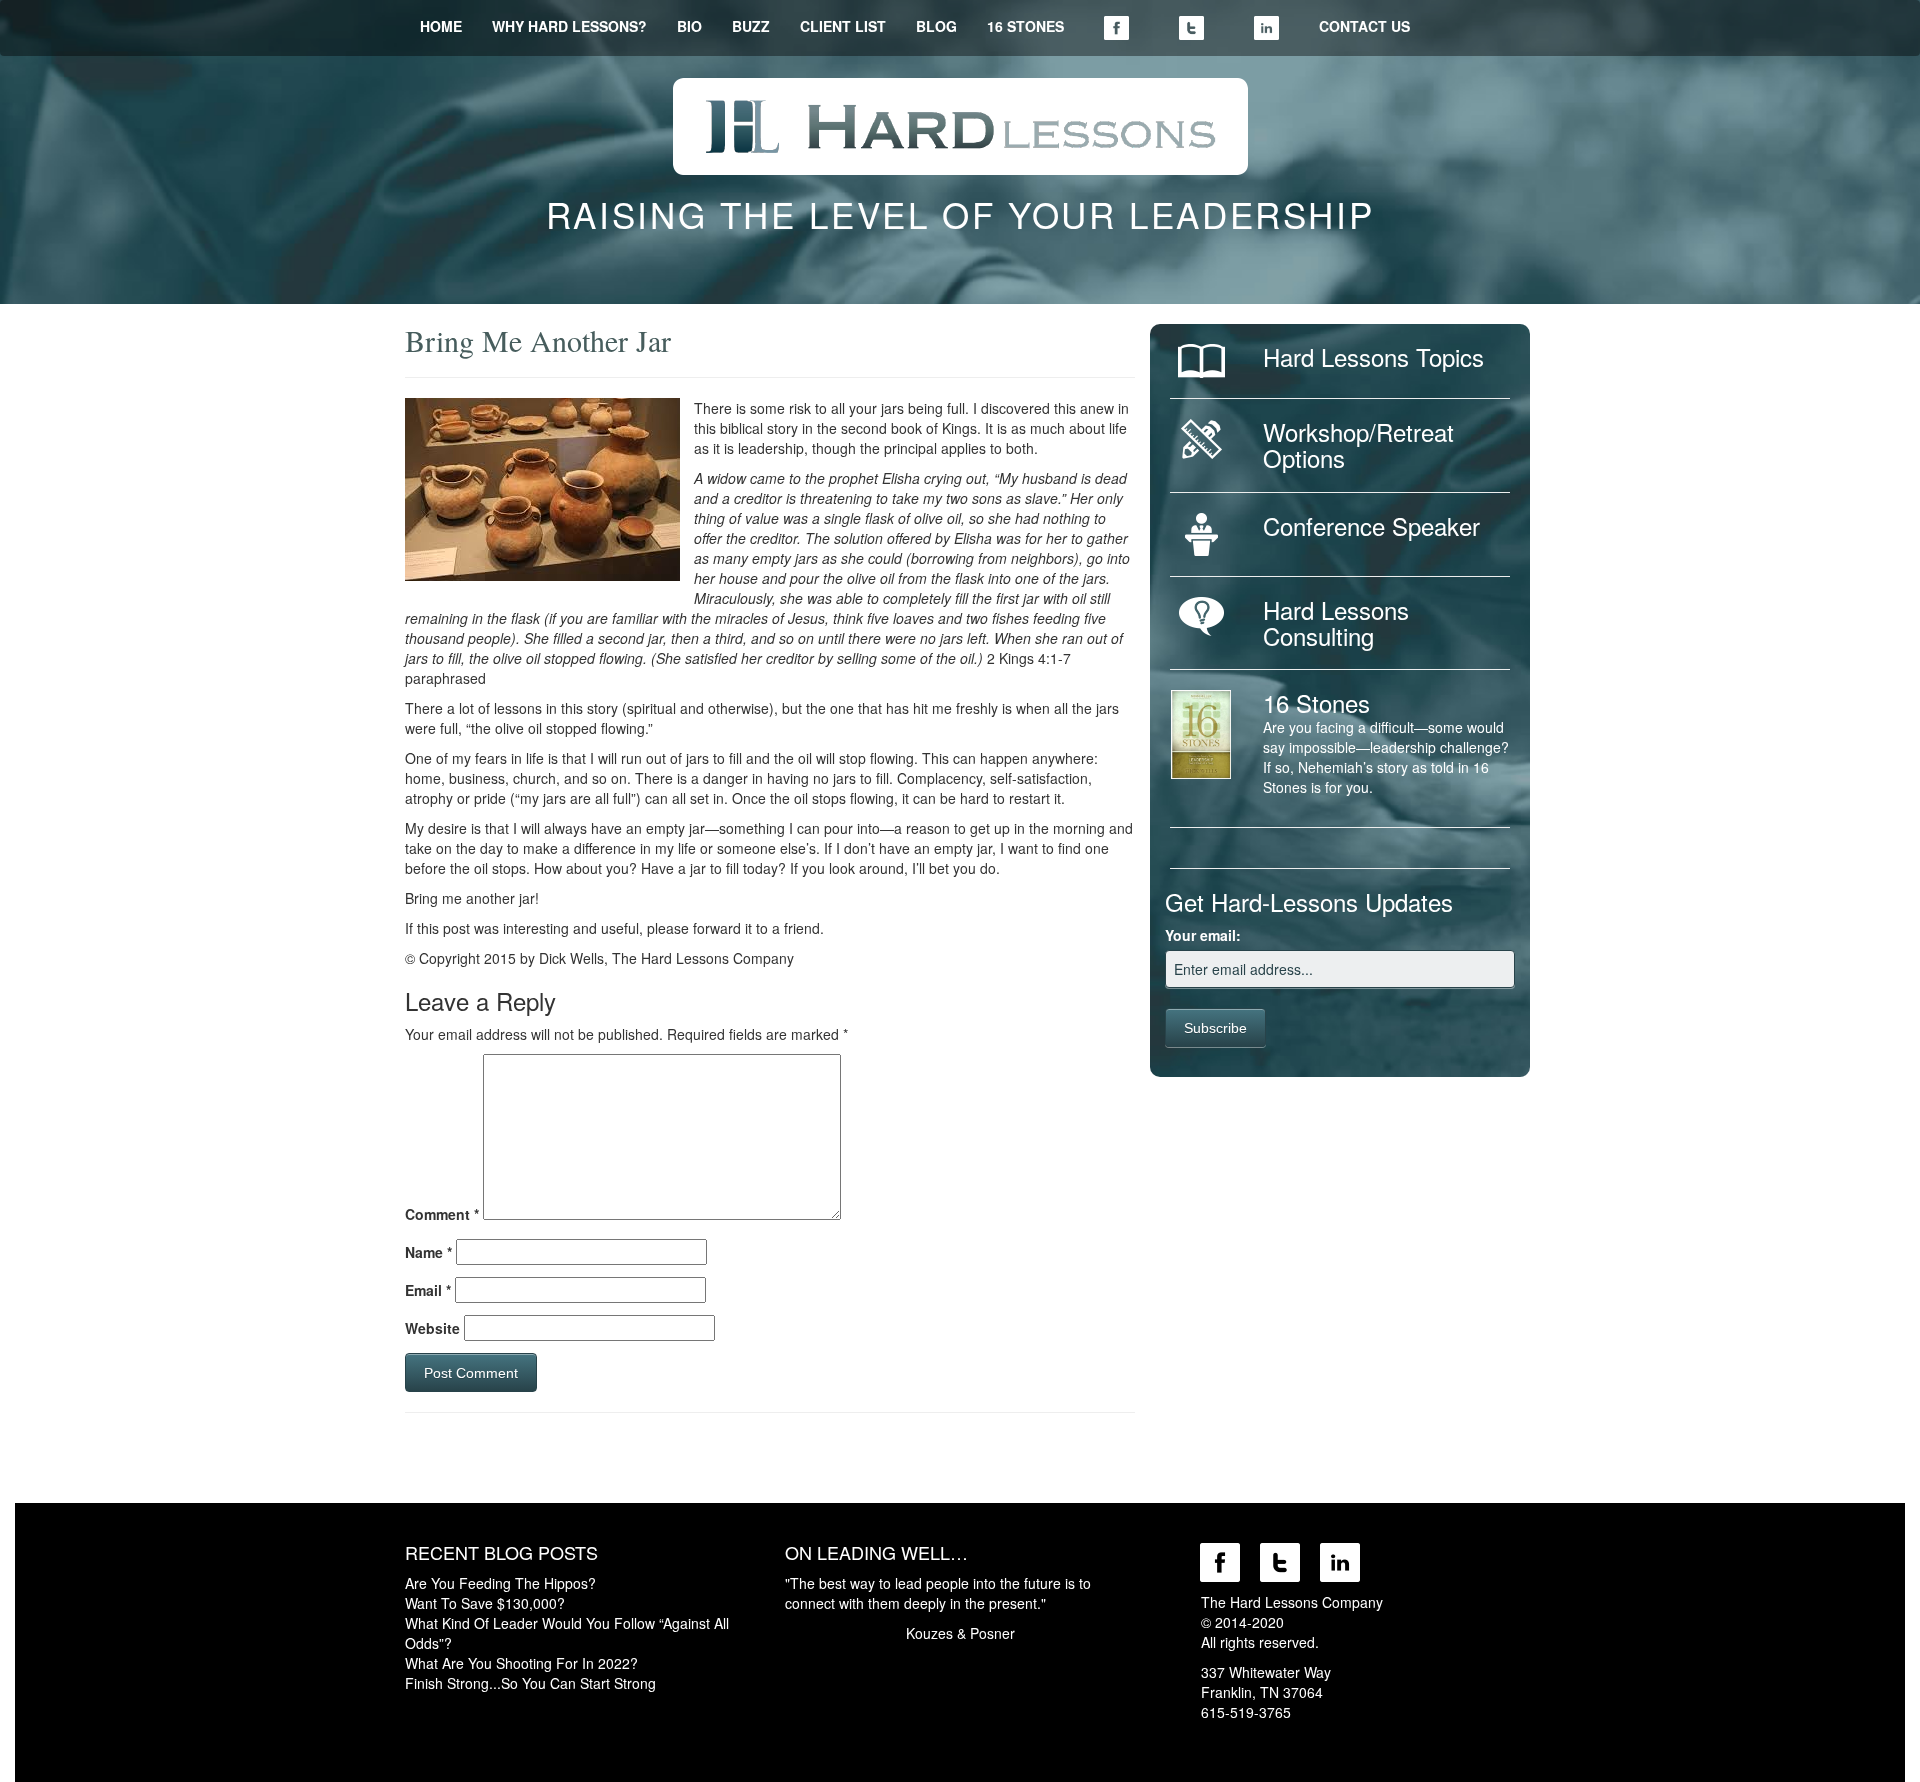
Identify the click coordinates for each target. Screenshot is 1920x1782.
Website (432, 1328)
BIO (689, 26)
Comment (442, 1214)
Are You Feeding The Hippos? (500, 1583)
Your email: (1203, 935)
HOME (441, 26)
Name (428, 1252)
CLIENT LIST (843, 26)
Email (428, 1290)
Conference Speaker (1371, 525)
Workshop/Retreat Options (1358, 444)
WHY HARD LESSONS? (569, 26)
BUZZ (751, 26)
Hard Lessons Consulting (1336, 622)
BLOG (936, 26)
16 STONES (1025, 26)
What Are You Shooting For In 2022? (521, 1663)
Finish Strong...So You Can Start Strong (530, 1683)
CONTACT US (1364, 26)
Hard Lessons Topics (1373, 356)
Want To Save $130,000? (485, 1603)
